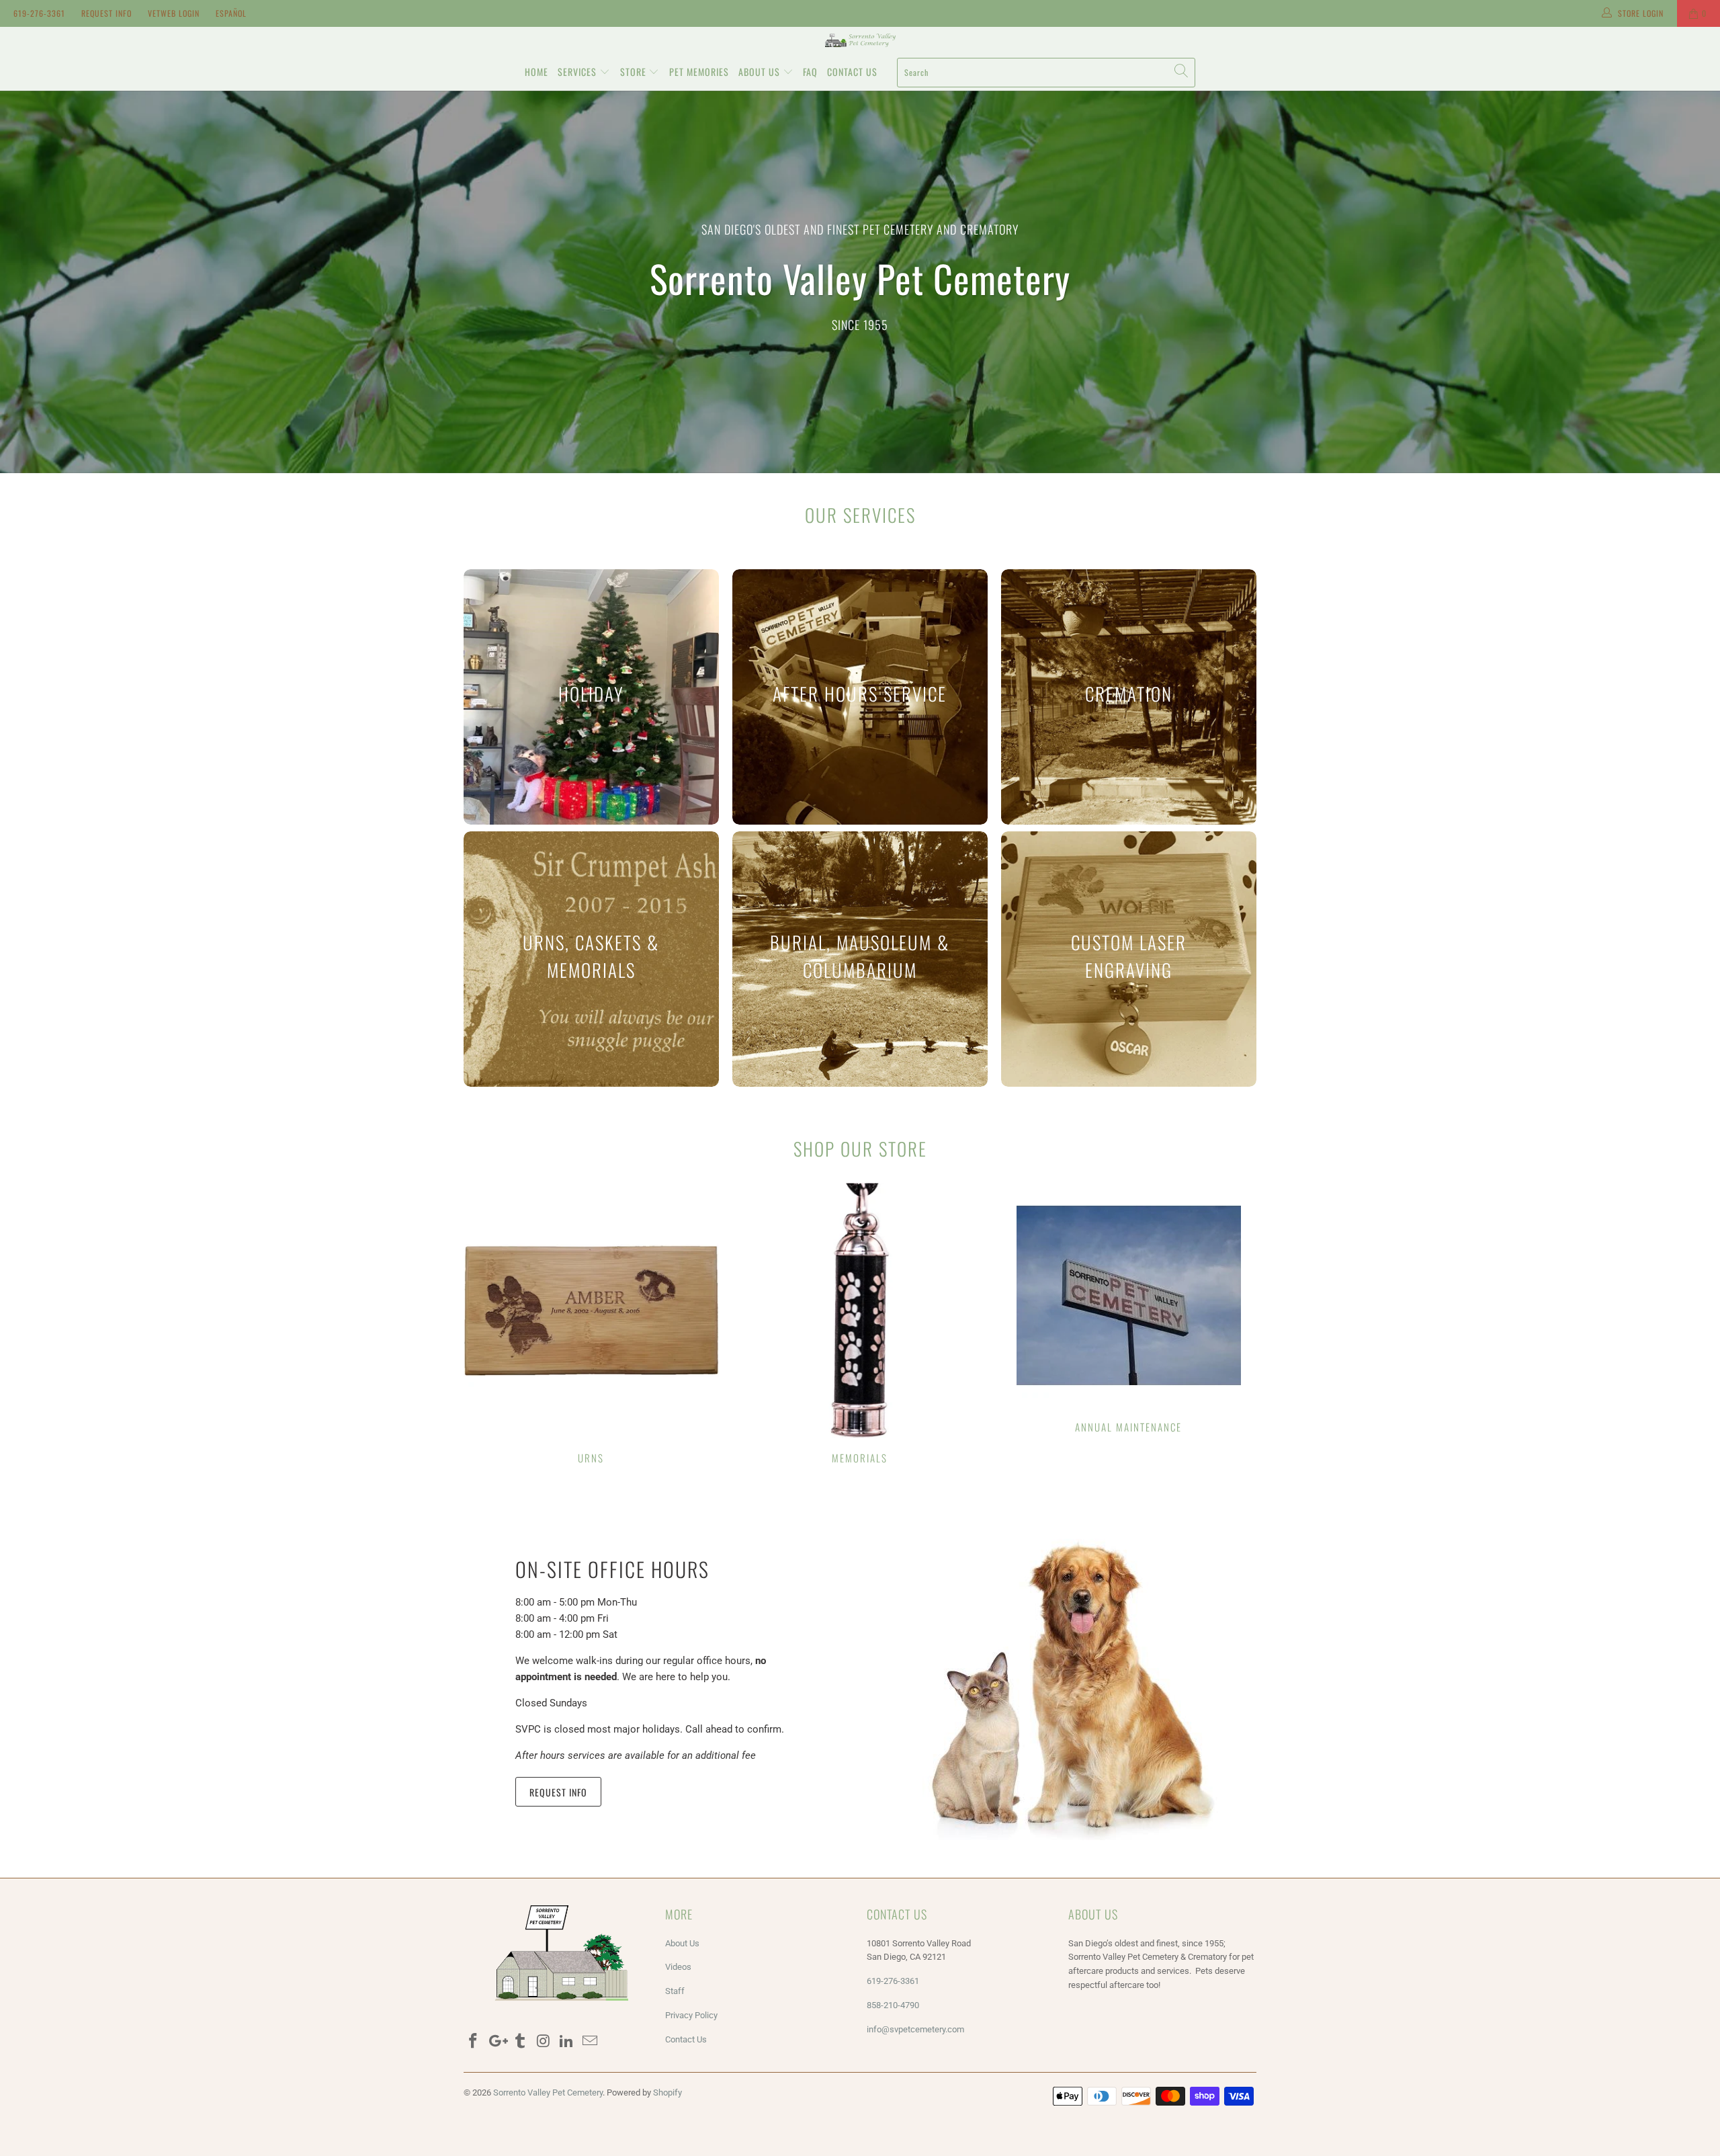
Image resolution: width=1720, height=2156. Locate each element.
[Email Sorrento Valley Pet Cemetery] (590, 2042)
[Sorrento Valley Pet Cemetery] (860, 40)
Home (536, 72)
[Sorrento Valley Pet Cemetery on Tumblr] (520, 2042)
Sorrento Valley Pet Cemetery (548, 2092)
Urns (591, 1325)
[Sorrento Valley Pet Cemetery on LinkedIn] (567, 2042)
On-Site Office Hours (612, 1569)
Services (578, 72)
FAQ (810, 72)
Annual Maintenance (1129, 1310)
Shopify (668, 2092)
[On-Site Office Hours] (1064, 1679)
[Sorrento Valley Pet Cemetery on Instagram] (544, 2042)
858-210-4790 (894, 2005)
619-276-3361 (39, 13)
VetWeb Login (174, 13)
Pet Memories (699, 72)
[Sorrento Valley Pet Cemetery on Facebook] (474, 2042)
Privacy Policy (691, 2015)
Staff (675, 1991)
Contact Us (852, 72)
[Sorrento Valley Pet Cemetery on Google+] (497, 2042)
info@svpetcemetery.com (915, 2029)
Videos (678, 1967)
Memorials (860, 1325)
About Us (761, 72)
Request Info (106, 13)
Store (635, 72)
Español (231, 13)
